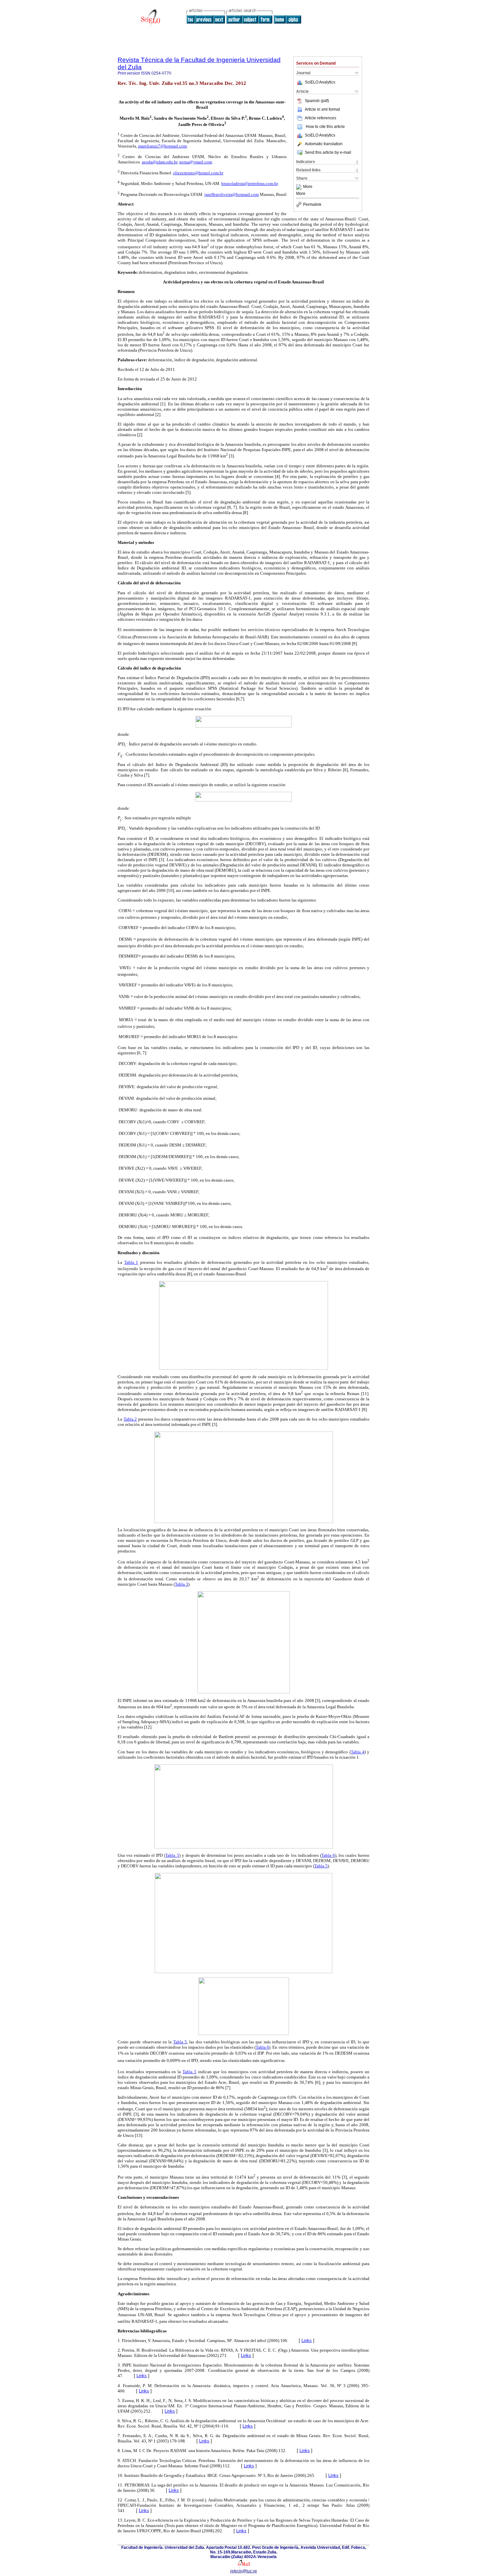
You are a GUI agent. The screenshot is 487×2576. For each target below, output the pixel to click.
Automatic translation (324, 144)
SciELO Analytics (320, 82)
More (308, 187)
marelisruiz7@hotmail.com (162, 146)
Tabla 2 (130, 1419)
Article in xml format (322, 109)
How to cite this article (325, 127)
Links (307, 2341)
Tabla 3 (182, 1584)
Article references (321, 118)
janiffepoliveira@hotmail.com (232, 194)
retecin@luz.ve (244, 2571)
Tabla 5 (172, 1855)
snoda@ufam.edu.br (160, 162)
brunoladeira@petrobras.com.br (249, 183)
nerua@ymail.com (196, 162)
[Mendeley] (300, 187)
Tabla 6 (328, 1855)
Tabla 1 (131, 1262)
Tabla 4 (358, 1752)
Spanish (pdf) (317, 101)
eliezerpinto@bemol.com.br (198, 173)
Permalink (312, 205)
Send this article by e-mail (328, 152)
